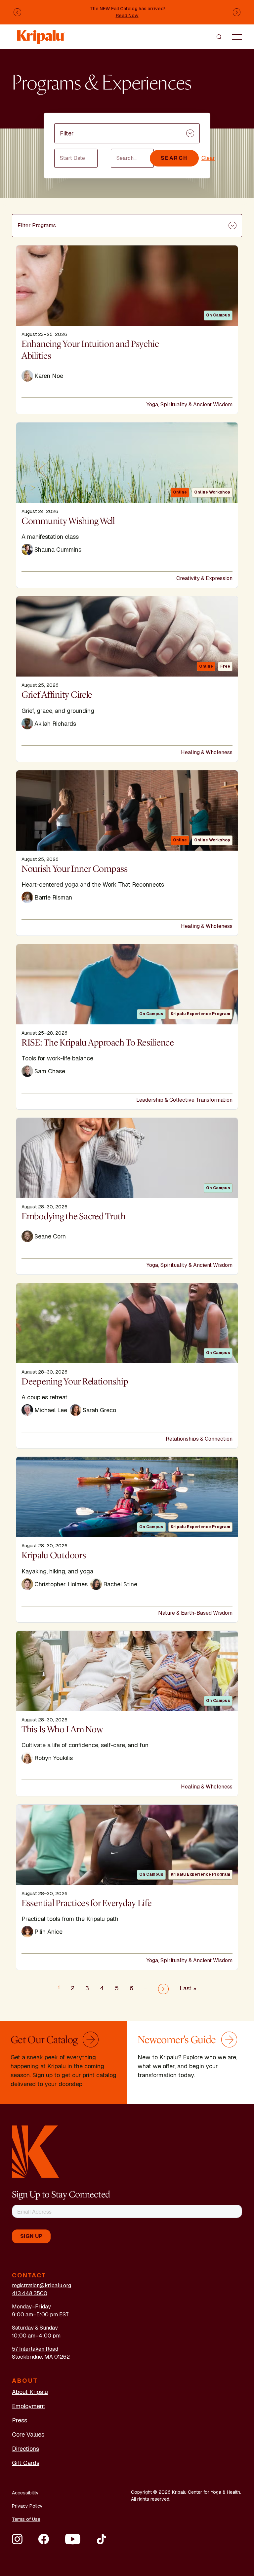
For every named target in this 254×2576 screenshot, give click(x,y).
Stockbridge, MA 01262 (41, 2357)
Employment (29, 2406)
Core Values (28, 2434)
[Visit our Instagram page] (17, 2539)
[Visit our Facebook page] (44, 2539)
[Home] (41, 34)
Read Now (127, 16)
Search (174, 158)
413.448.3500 (30, 2293)
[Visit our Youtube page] (73, 2539)
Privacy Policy (27, 2506)
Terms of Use (26, 2519)
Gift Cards (26, 2463)
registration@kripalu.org (42, 2285)
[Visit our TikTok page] (102, 2539)
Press (20, 2420)
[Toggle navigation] (237, 37)
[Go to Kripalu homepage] (36, 2151)
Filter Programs (37, 225)
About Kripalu (30, 2392)
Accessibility (25, 2493)
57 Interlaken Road (35, 2349)
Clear (208, 158)
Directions (25, 2449)
